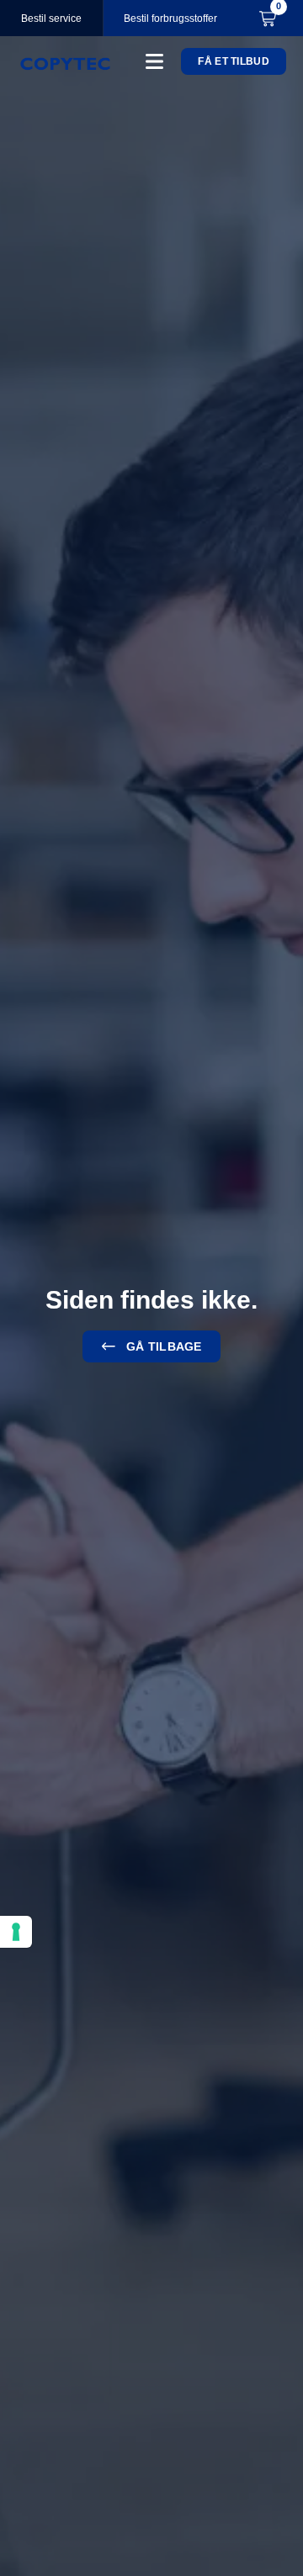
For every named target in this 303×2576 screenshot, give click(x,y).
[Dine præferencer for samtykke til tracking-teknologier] (16, 1932)
